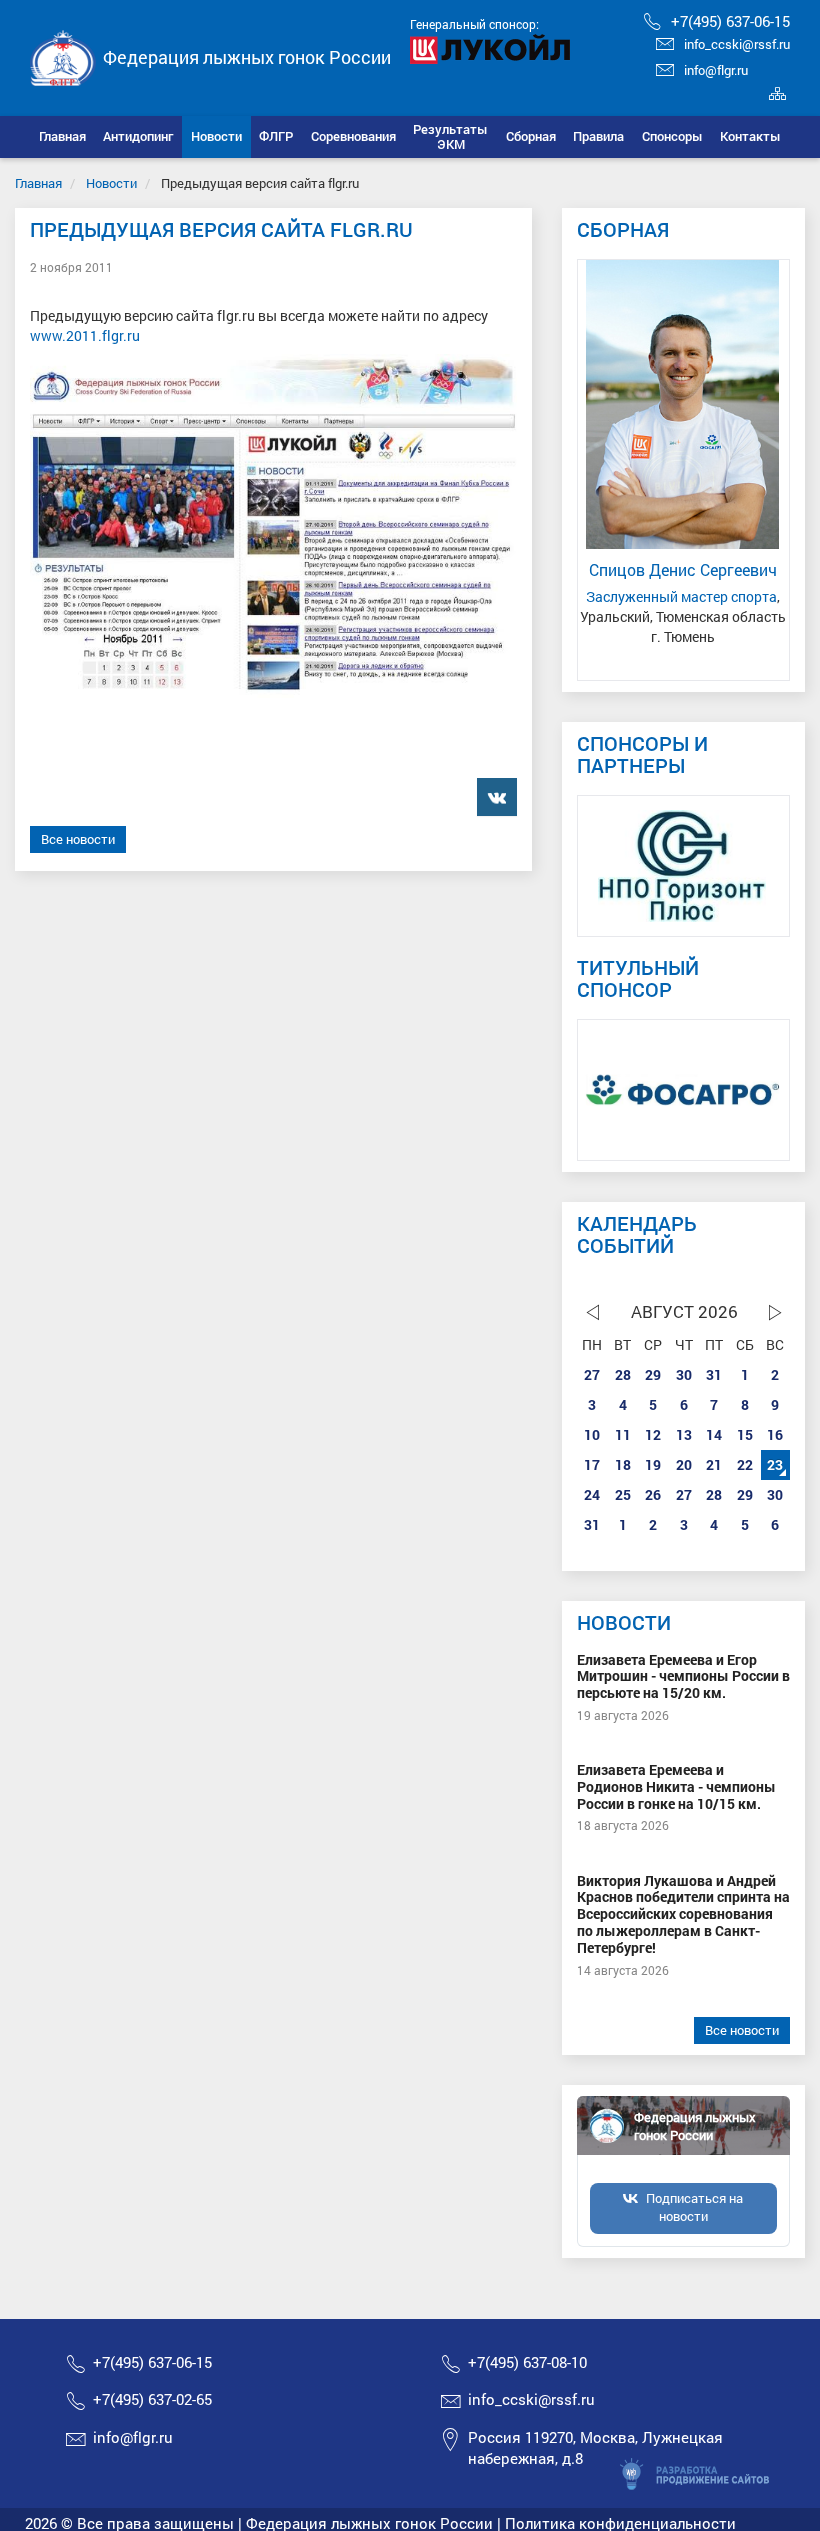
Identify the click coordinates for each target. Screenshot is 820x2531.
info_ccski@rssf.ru (737, 44)
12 (653, 1434)
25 (623, 1494)
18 (623, 1464)
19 (653, 1464)
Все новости (78, 839)
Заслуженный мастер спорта (681, 596)
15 (745, 1434)
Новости (111, 183)
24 (592, 1494)
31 (714, 1374)
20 (684, 1464)
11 (623, 1434)
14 (714, 1434)
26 (653, 1494)
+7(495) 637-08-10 (527, 2362)
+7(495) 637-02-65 (152, 2399)
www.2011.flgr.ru (85, 335)
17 (592, 1464)
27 (592, 1374)
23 (775, 1464)
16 (775, 1434)
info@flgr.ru (716, 70)
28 (623, 1374)
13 (684, 1434)
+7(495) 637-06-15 (730, 21)
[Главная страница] (63, 55)
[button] (139, 137)
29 (653, 1374)
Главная (38, 183)
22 (745, 1464)
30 (684, 1374)
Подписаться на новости (694, 2207)
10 (592, 1434)
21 (714, 1464)
